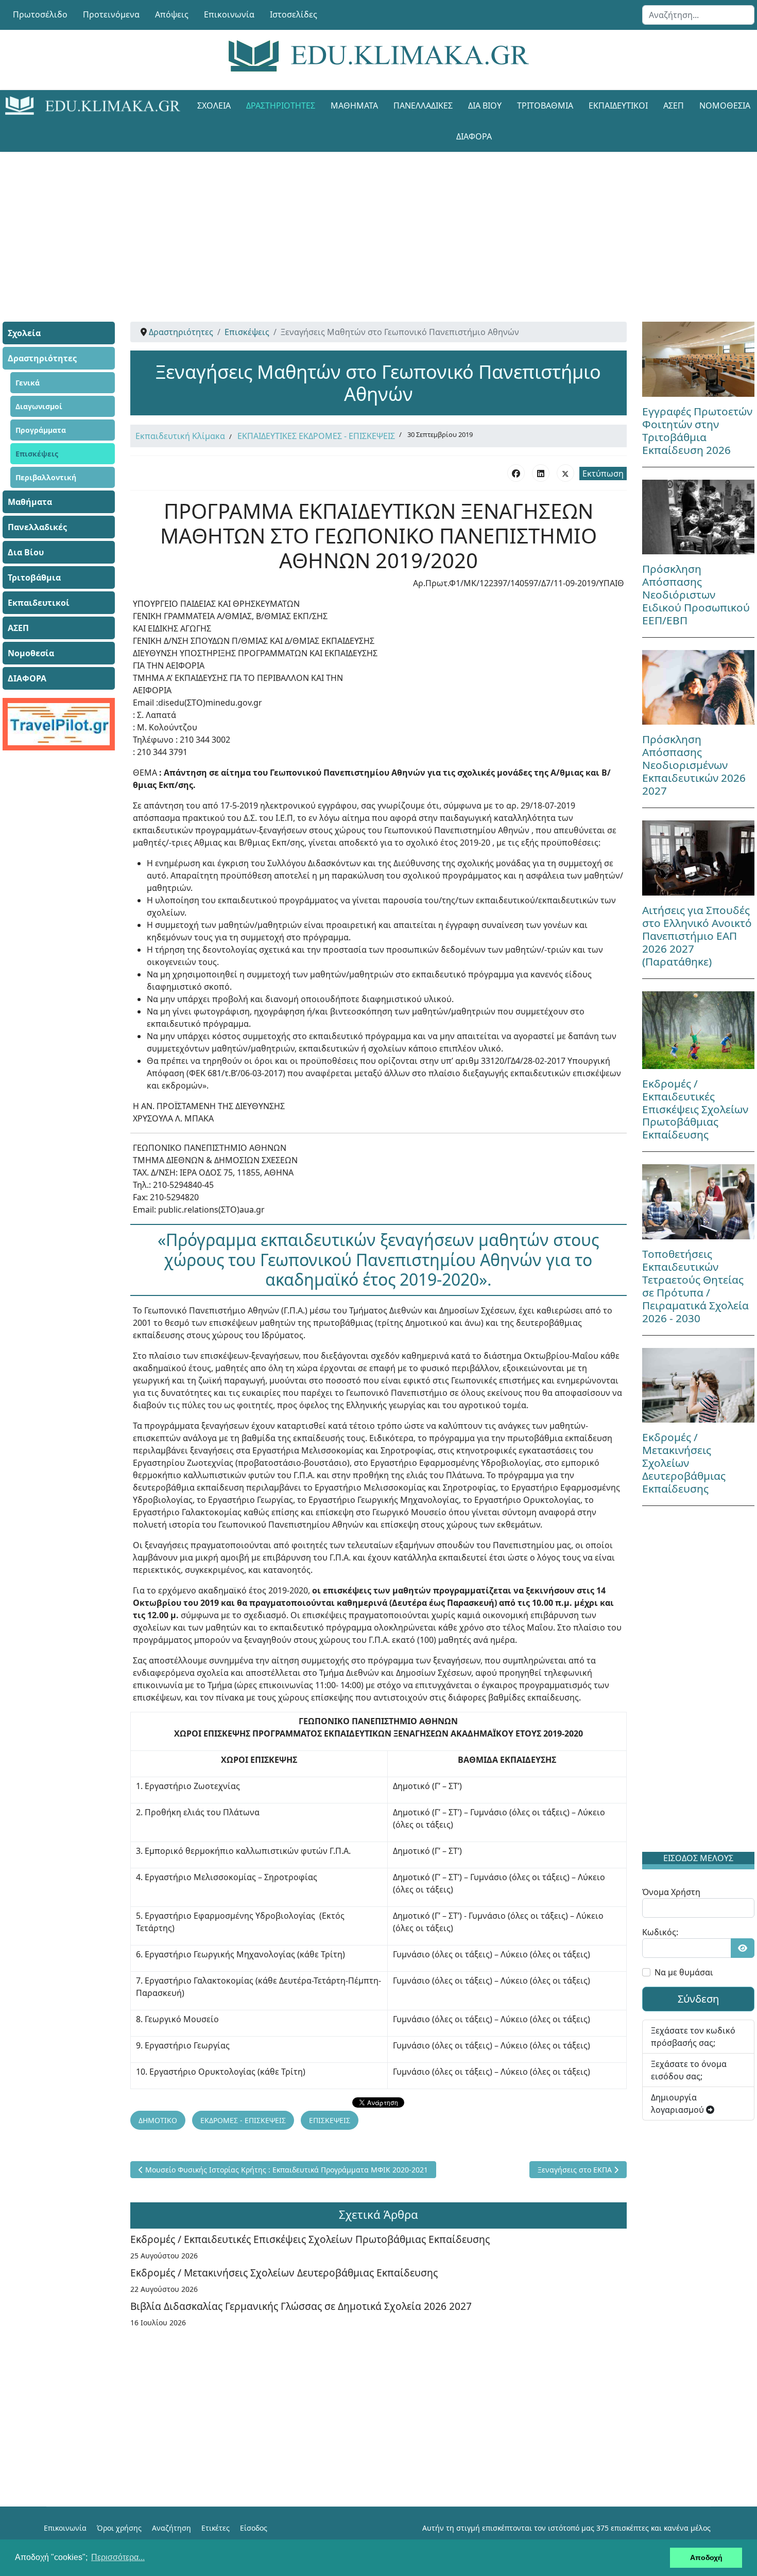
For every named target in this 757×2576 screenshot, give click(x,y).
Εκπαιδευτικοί (618, 106)
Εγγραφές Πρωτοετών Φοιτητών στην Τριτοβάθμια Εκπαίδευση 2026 (697, 431)
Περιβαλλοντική (46, 477)
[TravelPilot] (59, 724)
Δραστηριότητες (281, 106)
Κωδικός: (660, 1932)
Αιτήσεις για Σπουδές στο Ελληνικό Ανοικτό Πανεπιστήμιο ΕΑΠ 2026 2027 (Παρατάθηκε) (697, 936)
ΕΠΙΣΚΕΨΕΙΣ (330, 2120)
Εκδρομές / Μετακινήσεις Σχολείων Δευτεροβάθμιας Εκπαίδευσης (284, 2273)
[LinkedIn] (541, 473)
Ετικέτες (216, 2528)
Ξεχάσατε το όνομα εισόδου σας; (689, 2070)
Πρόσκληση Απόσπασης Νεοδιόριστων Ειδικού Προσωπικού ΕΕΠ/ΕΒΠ (696, 594)
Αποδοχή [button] (706, 2557)
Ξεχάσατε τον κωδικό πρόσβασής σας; (693, 2037)
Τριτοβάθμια (545, 106)
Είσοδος (254, 2528)
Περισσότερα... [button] (118, 2557)
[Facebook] (516, 473)
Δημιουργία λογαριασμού (678, 2104)
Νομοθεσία (31, 653)
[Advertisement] (355, 224)
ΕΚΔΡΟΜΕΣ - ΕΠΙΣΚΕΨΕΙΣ (243, 2120)
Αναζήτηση (171, 2528)
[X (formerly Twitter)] (565, 473)
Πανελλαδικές (423, 106)
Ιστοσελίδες (294, 14)
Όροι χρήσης (119, 2528)
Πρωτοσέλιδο (40, 14)
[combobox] (698, 15)
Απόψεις (172, 14)
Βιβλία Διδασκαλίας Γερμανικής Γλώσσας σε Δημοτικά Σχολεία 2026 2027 (301, 2306)
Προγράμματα (41, 430)
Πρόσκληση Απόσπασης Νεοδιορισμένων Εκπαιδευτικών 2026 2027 (694, 765)
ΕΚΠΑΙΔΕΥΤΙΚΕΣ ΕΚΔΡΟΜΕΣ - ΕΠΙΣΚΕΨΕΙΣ (316, 436)
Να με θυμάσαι (684, 1972)
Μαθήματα (354, 106)
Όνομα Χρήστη (671, 1892)
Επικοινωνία (229, 14)
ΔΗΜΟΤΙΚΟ (158, 2120)
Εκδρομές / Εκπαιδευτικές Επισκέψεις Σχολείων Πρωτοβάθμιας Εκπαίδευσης (310, 2239)
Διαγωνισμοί (39, 406)
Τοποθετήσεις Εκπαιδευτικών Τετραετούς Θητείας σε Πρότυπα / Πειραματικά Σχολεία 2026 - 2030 (695, 1286)
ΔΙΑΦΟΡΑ (474, 136)
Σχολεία (214, 106)
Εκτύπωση (603, 474)
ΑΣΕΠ (674, 106)
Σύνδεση (698, 1999)
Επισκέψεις (37, 454)
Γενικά (28, 383)
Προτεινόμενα (111, 14)
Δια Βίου (485, 106)
